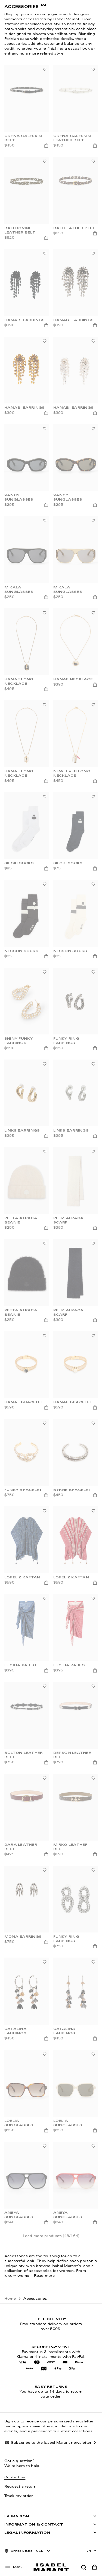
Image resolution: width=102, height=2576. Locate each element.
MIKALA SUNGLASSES (19, 590)
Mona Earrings (23, 1937)
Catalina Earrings (16, 2031)
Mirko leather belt (71, 1847)
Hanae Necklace (73, 680)
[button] (84, 2567)
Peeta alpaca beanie (21, 1220)
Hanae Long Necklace (19, 682)
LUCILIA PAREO (20, 1665)
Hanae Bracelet (24, 1402)
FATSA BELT (66, 2480)
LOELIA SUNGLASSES (19, 2123)
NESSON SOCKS (21, 951)
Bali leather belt (74, 228)
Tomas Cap (18, 2305)
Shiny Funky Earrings (19, 1041)
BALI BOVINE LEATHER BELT (20, 231)
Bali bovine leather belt (20, 2482)
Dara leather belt (21, 1847)
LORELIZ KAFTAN (22, 1578)
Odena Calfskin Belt (23, 138)
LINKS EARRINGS (22, 1131)
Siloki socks (19, 863)
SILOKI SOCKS (68, 863)
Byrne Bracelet (72, 1490)
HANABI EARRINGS (25, 320)
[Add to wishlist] (45, 69)
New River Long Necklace (72, 774)
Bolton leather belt (24, 1755)
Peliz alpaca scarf (69, 1220)
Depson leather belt (72, 1755)
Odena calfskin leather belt (72, 138)
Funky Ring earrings (66, 1939)
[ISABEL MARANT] (51, 2567)
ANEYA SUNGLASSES (19, 2215)
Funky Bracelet (23, 1490)
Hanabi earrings (74, 320)
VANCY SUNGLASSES (19, 498)
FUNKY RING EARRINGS (66, 1041)
